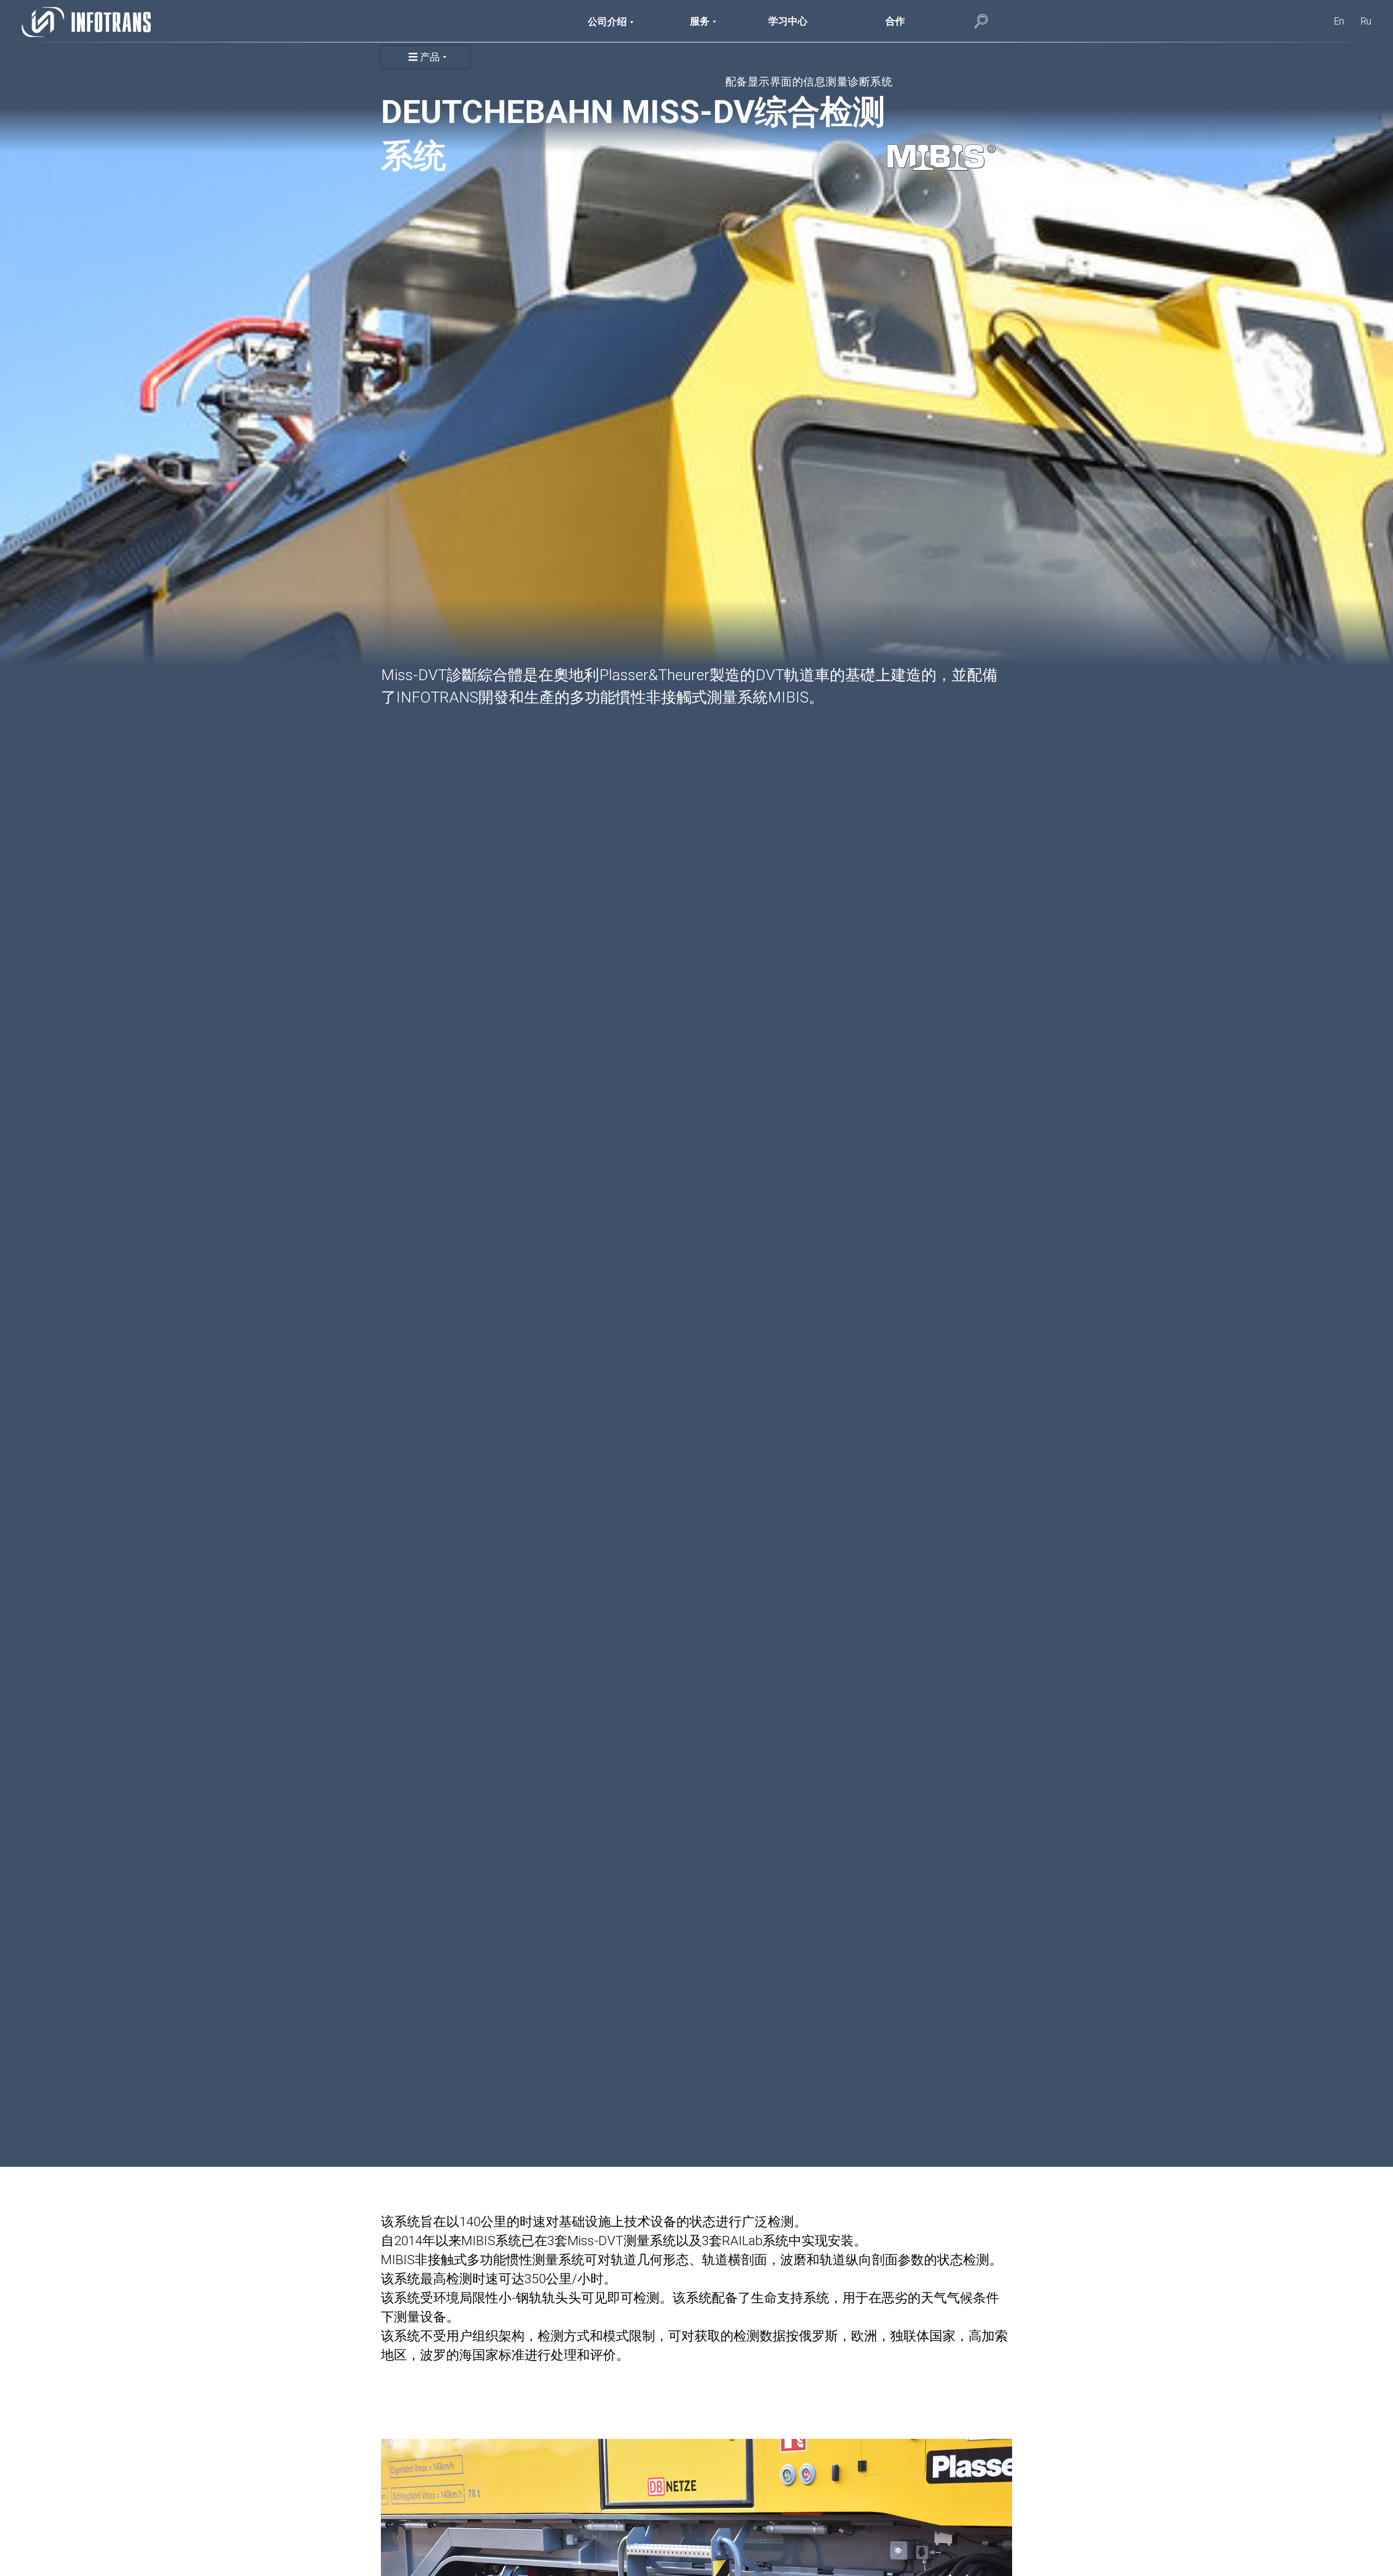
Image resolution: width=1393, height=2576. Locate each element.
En (1339, 21)
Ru (1366, 21)
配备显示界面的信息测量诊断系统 (809, 82)
